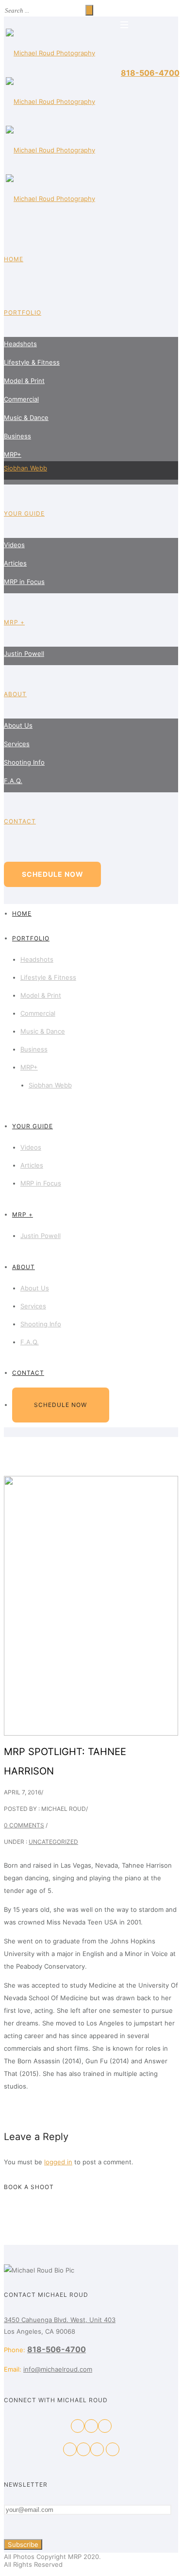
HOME (14, 259)
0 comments (24, 1825)
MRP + (14, 622)
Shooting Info (24, 762)
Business (17, 436)
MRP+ (13, 454)
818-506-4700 (150, 73)
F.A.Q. (13, 781)
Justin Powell (24, 653)
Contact (20, 821)
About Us (18, 725)
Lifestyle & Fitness (32, 362)
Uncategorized (53, 1842)
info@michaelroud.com (58, 2369)
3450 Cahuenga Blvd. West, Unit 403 (60, 2320)
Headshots (20, 344)
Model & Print (24, 381)
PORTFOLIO (23, 312)
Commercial (21, 399)
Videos (14, 545)
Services (17, 744)
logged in (58, 2162)
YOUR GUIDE (24, 513)
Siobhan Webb (25, 468)
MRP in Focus (24, 582)
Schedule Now (53, 874)
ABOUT (15, 694)
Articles (15, 563)
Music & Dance (26, 418)
